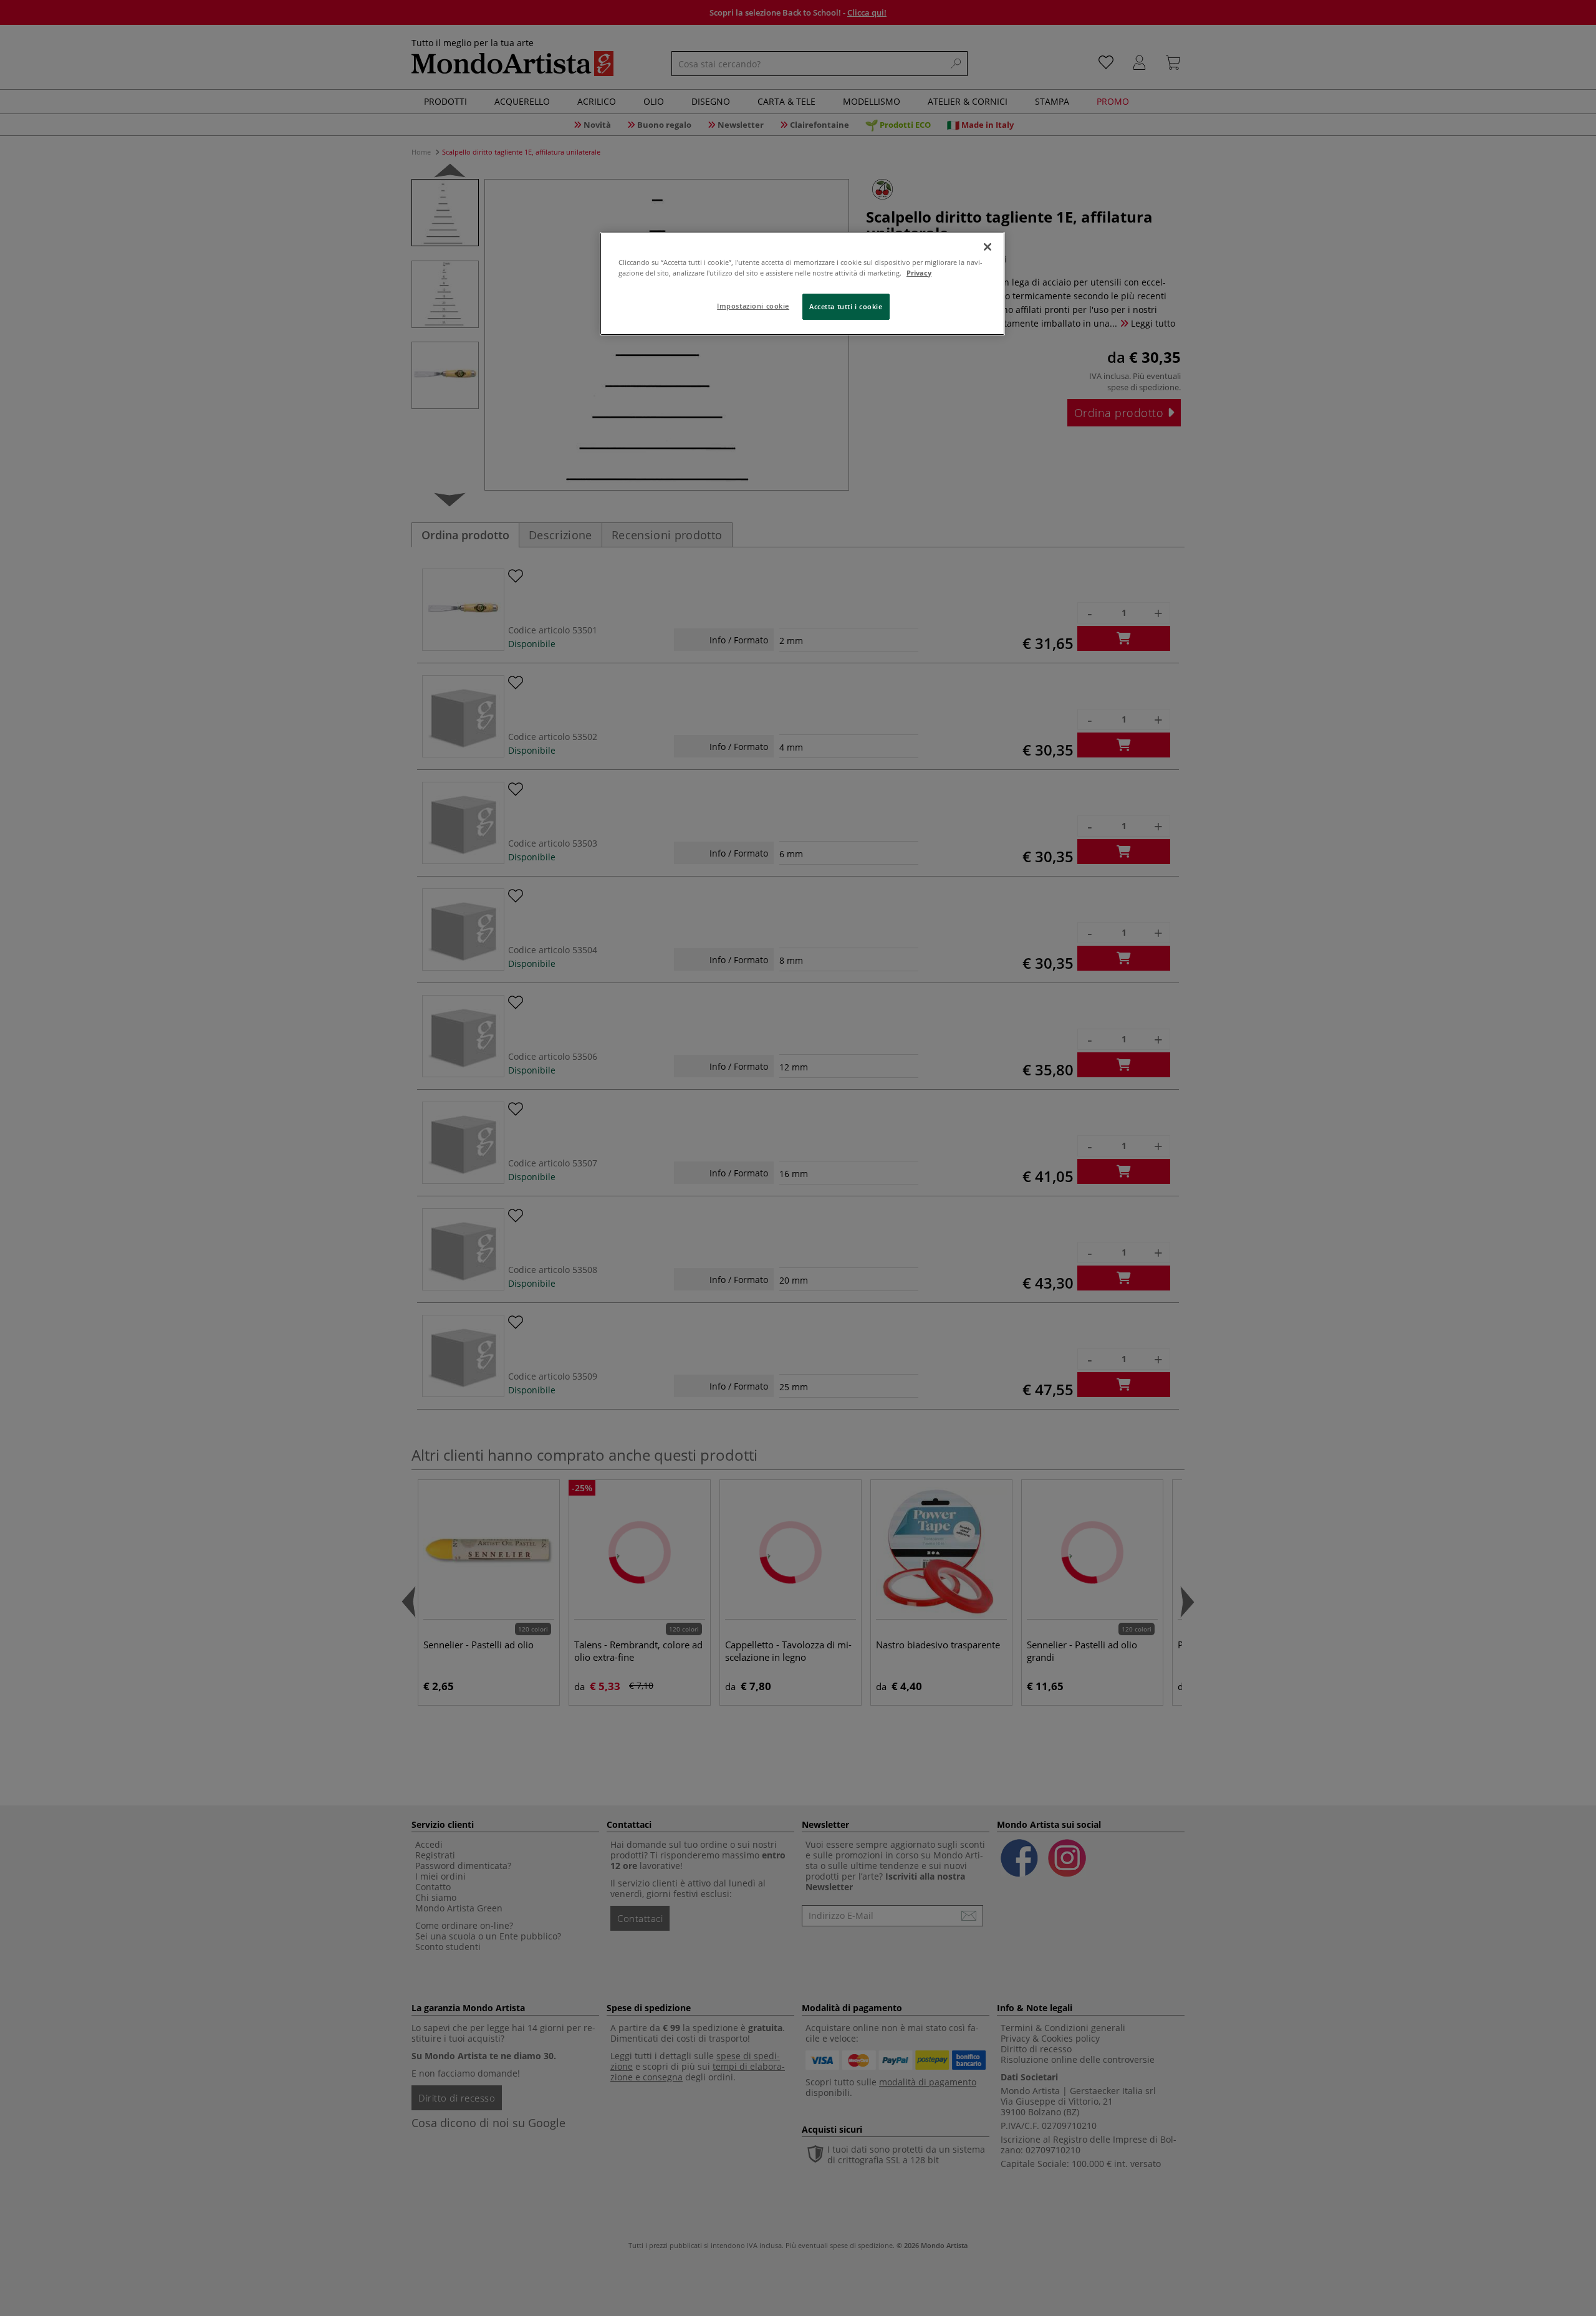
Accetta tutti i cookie (846, 306)
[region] (802, 284)
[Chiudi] (988, 247)
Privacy (919, 273)
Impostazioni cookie (753, 306)
